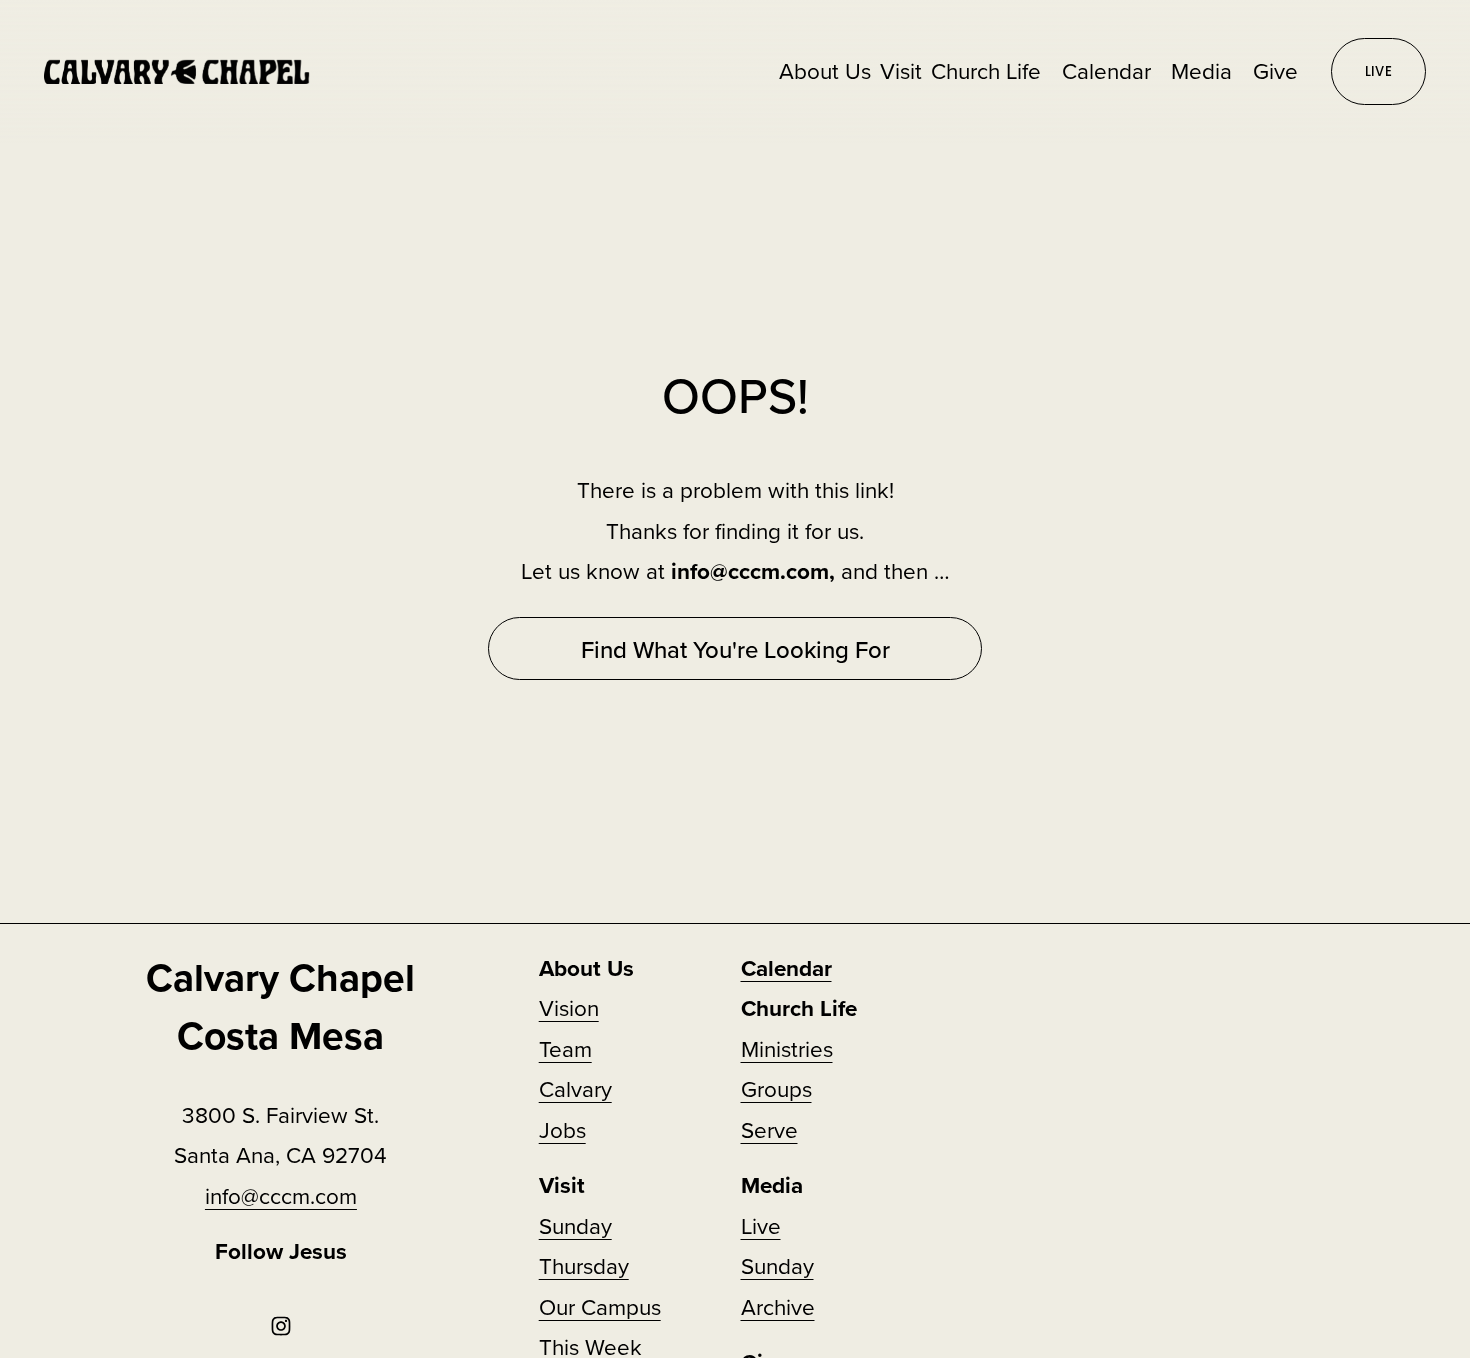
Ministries (787, 1048)
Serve (769, 1129)
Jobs (562, 1129)
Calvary (575, 1088)
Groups (776, 1088)
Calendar (1106, 70)
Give (1275, 70)
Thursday (584, 1265)
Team (565, 1048)
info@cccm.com (281, 1195)
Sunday (777, 1265)
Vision (569, 1007)
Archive (778, 1306)
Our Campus (600, 1306)
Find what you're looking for (735, 649)
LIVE (1378, 71)
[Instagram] (281, 1326)
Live (761, 1225)
